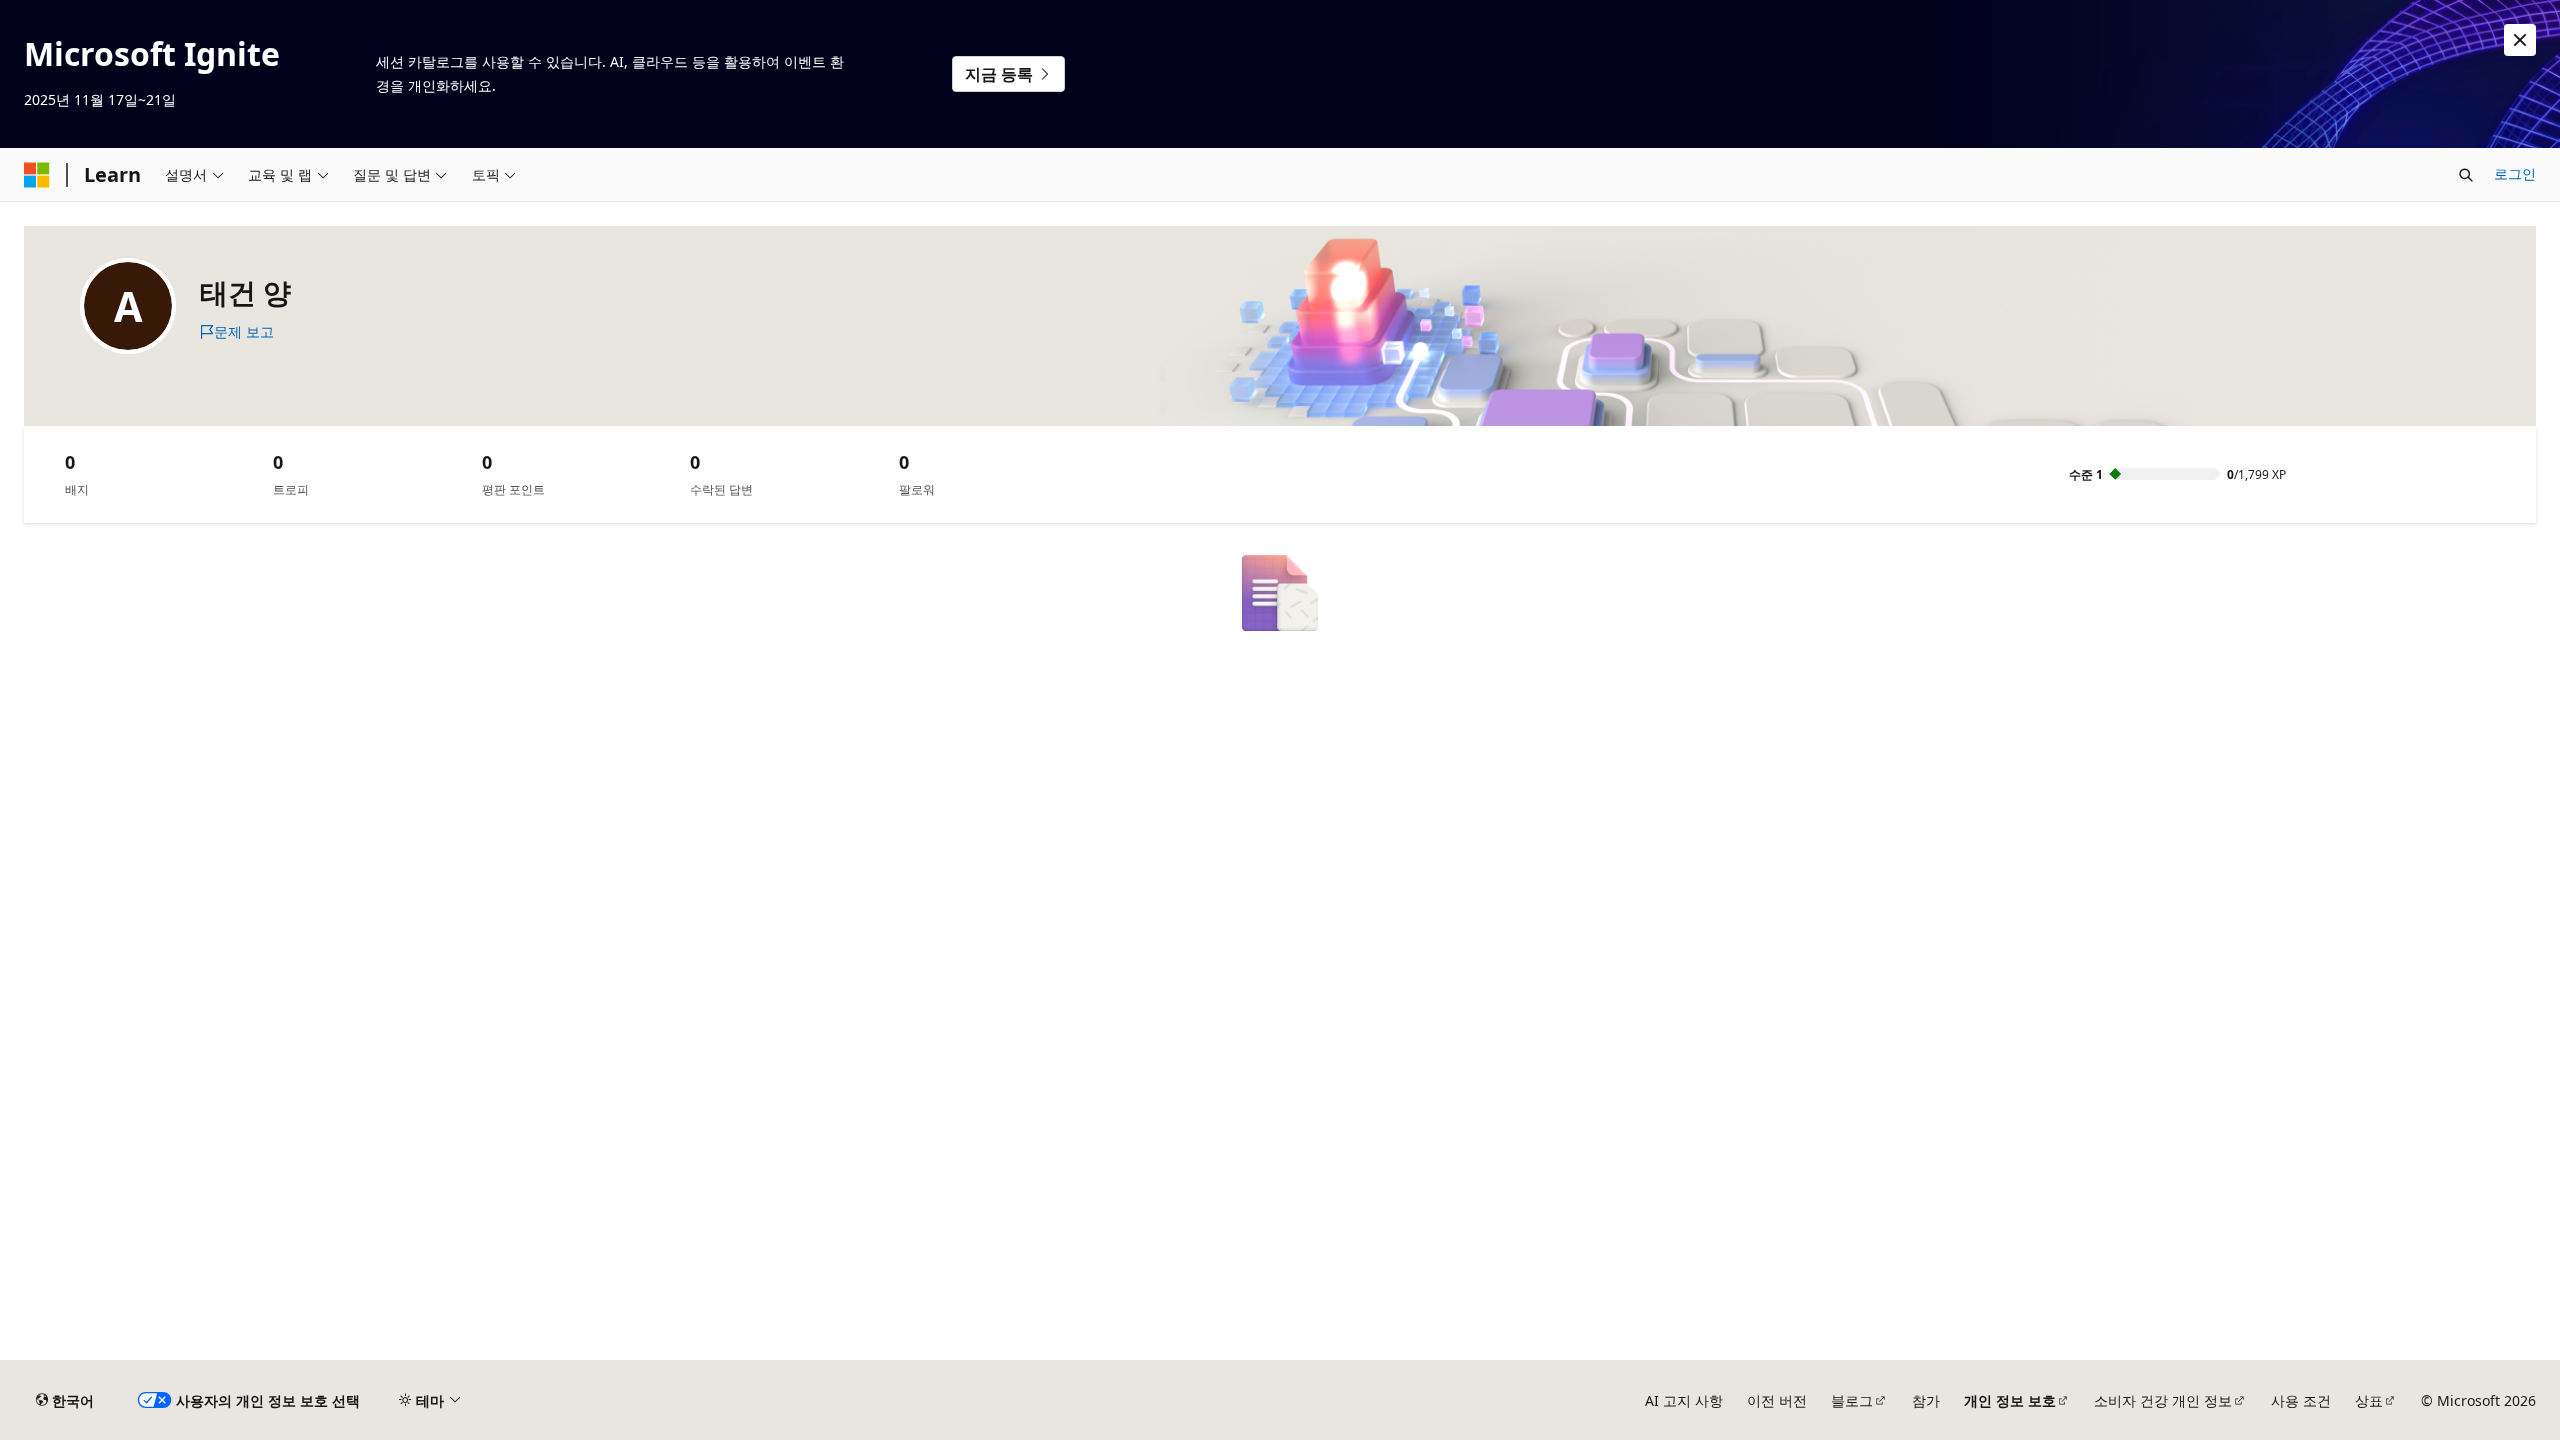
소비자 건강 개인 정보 (2163, 1400)
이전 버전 (1777, 1400)
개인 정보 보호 (2010, 1400)
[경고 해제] (2520, 40)
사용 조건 (2301, 1400)
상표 (2369, 1400)
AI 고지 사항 (1684, 1400)
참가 (1926, 1400)
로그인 (2515, 173)
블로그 (1852, 1400)
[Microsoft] (37, 175)
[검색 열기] (2466, 175)
